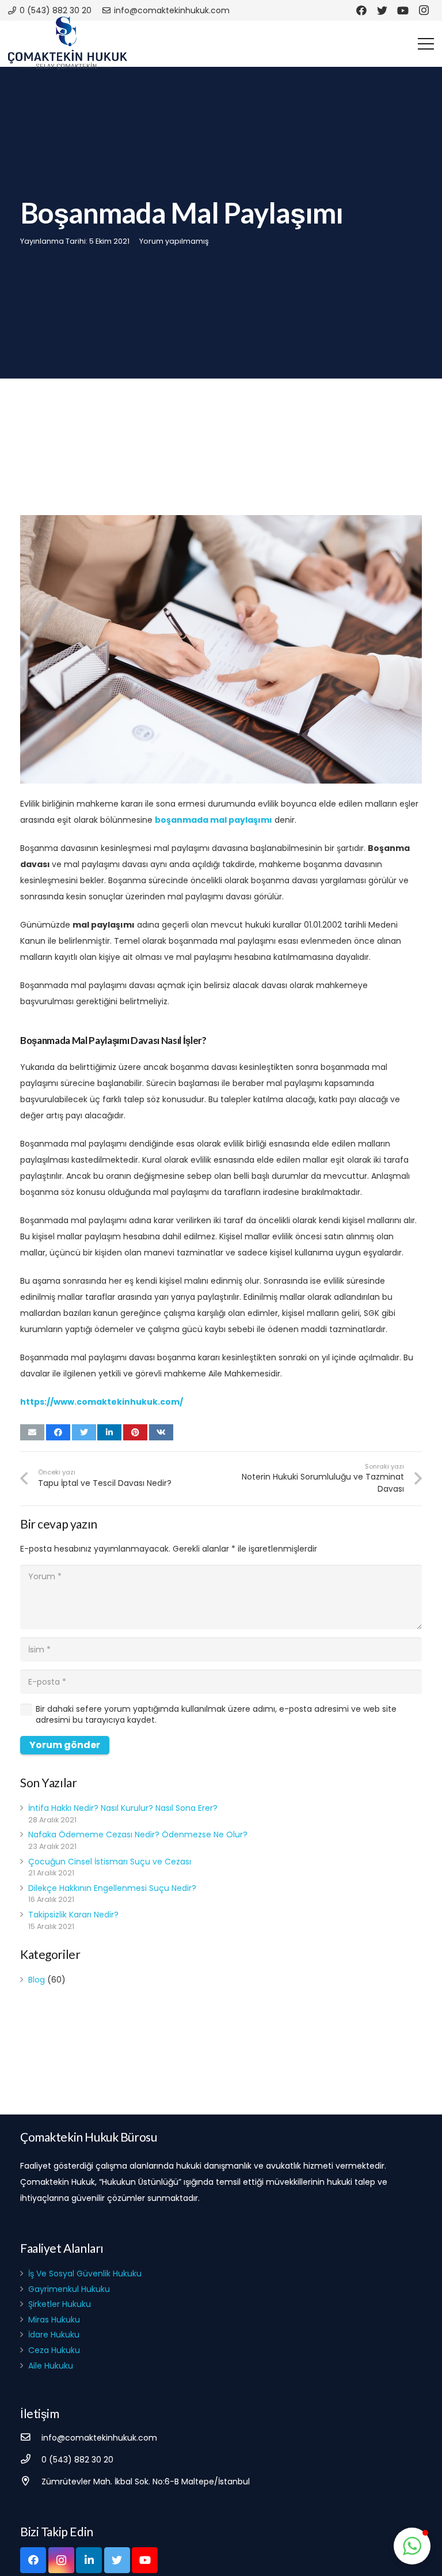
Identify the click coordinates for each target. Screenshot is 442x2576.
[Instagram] (424, 10)
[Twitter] (382, 10)
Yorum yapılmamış (174, 241)
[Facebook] (361, 10)
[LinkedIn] (89, 2560)
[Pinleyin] (135, 1432)
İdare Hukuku (54, 2335)
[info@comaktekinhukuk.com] (31, 2438)
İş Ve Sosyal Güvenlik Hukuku (85, 2274)
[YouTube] (403, 10)
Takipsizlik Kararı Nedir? (73, 1915)
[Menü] (426, 44)
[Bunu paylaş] (58, 1432)
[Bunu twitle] (84, 1432)
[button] (412, 2546)
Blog (37, 1980)
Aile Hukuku (51, 2366)
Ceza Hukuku (54, 2350)
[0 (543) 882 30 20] (31, 2460)
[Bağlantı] (68, 44)
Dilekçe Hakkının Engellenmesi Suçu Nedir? (112, 1888)
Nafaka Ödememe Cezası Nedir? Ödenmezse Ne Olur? (138, 1834)
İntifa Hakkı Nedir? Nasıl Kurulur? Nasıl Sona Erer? (123, 1808)
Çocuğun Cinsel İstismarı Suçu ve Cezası (110, 1862)
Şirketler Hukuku (60, 2304)
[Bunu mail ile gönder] (32, 1432)
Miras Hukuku (54, 2320)
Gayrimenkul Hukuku (69, 2289)
